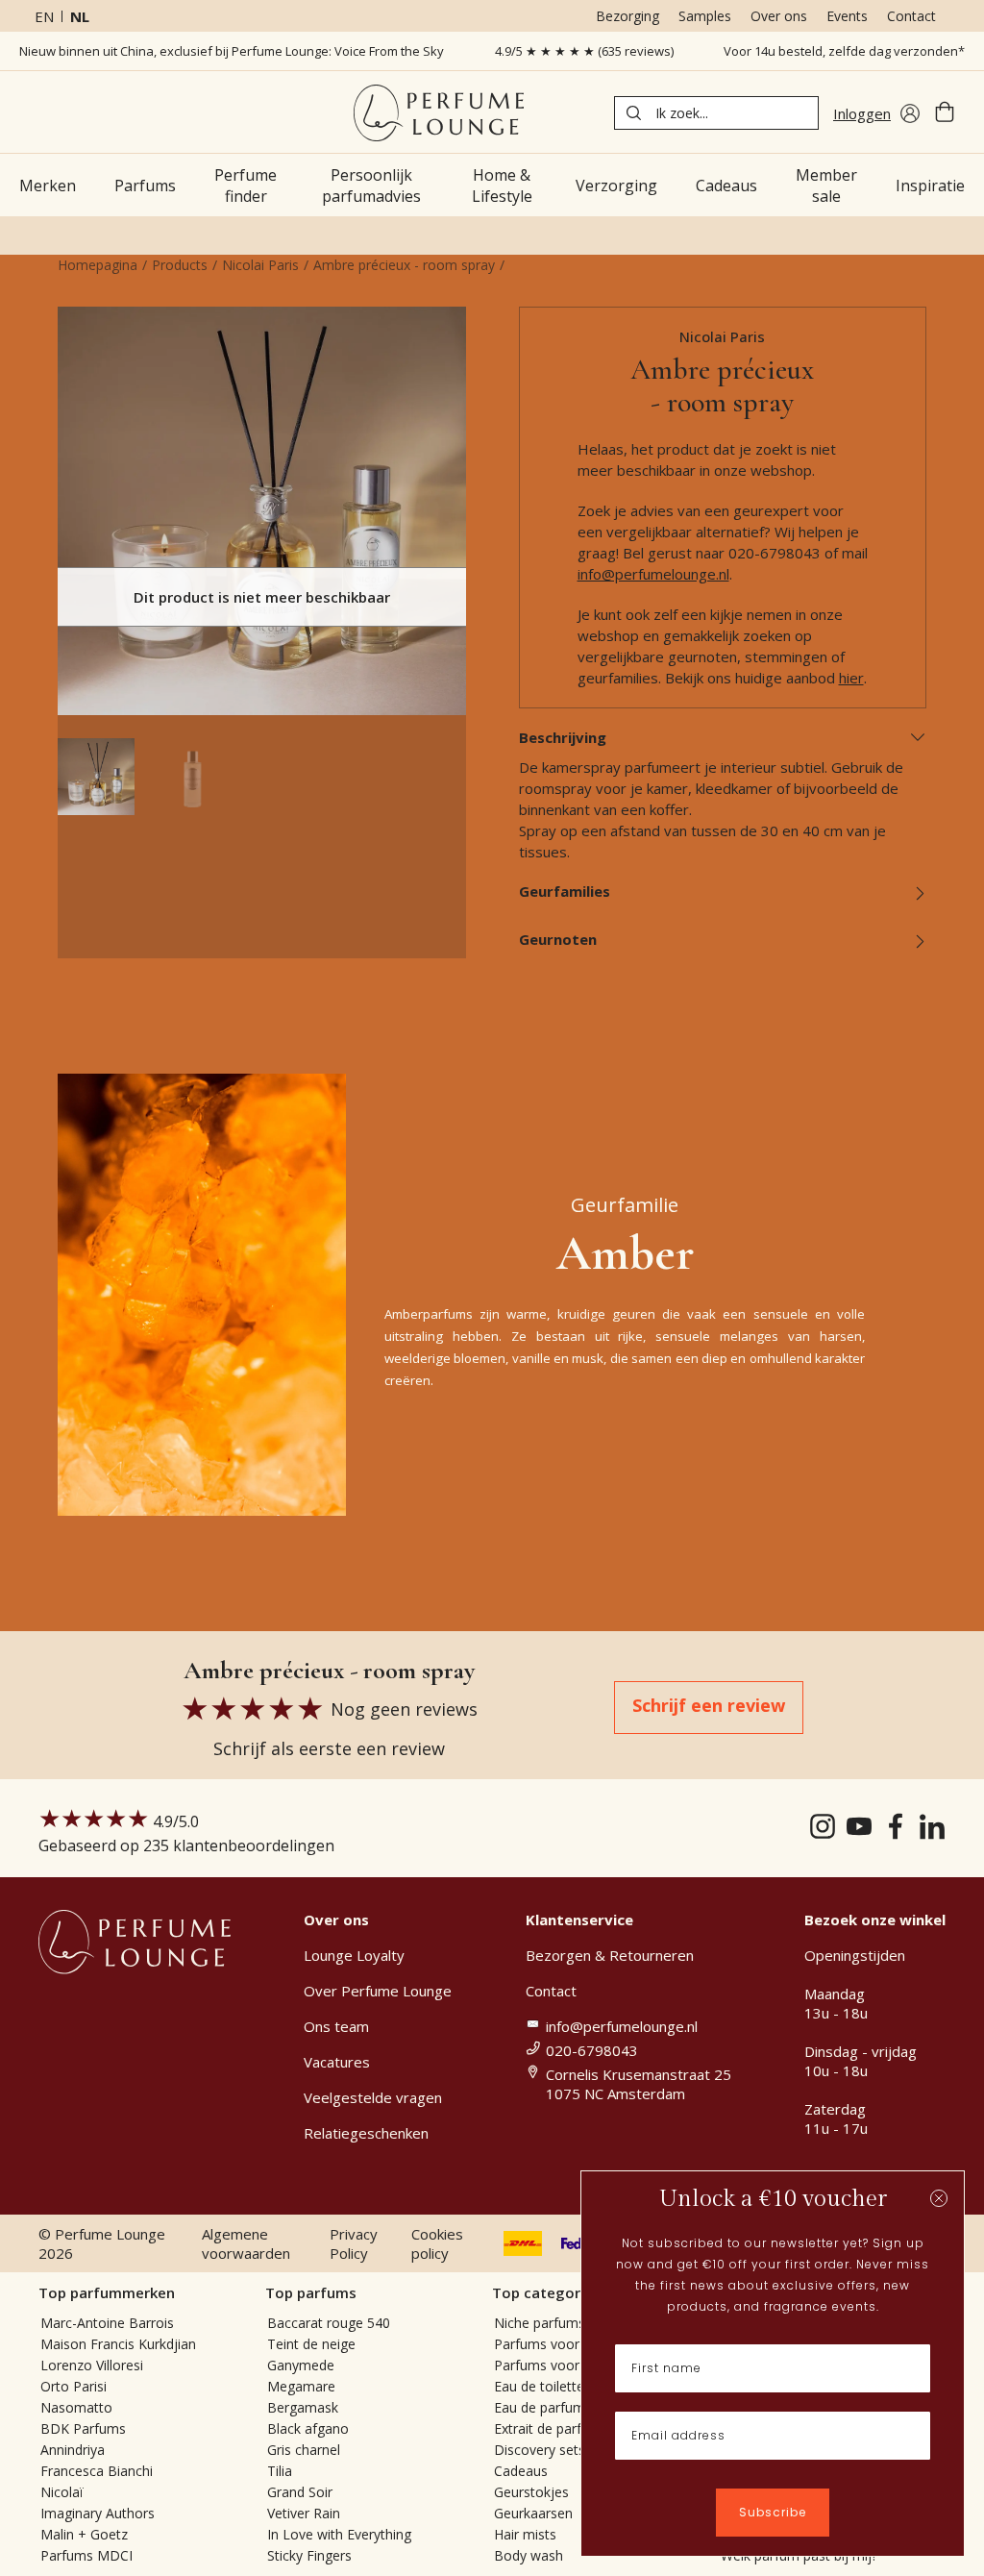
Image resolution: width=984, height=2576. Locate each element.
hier (851, 678)
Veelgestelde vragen (373, 2097)
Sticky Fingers (309, 2555)
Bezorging (627, 16)
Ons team (336, 2026)
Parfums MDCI (86, 2555)
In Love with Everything (339, 2534)
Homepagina (98, 265)
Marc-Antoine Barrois (107, 2323)
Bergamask (303, 2407)
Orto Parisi (74, 2386)
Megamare (301, 2386)
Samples (705, 16)
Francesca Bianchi (97, 2471)
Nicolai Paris (260, 265)
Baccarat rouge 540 (329, 2323)
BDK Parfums (83, 2428)
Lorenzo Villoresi (92, 2365)
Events (847, 16)
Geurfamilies (565, 891)
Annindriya (73, 2450)
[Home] (439, 113)
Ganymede (301, 2365)
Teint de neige (311, 2344)
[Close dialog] (939, 2198)
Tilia (280, 2471)
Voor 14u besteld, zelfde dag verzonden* (844, 51)
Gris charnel (304, 2450)
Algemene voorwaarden (246, 2243)
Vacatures (337, 2062)
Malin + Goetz (84, 2534)
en (44, 16)
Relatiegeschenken (366, 2133)
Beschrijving (563, 737)
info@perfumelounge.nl (653, 574)
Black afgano (308, 2428)
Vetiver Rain (304, 2513)
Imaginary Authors (98, 2513)
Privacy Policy (354, 2243)
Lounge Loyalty (354, 1955)
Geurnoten (558, 939)
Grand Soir (300, 2492)
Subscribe (773, 2512)
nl (80, 16)
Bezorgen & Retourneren (610, 1955)
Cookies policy (437, 2243)
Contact (911, 16)
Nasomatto (76, 2407)
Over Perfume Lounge (378, 1991)
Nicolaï (62, 2492)
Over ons (779, 16)
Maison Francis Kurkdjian (118, 2344)
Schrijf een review (709, 1705)
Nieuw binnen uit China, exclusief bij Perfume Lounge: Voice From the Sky (232, 51)
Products (180, 265)
